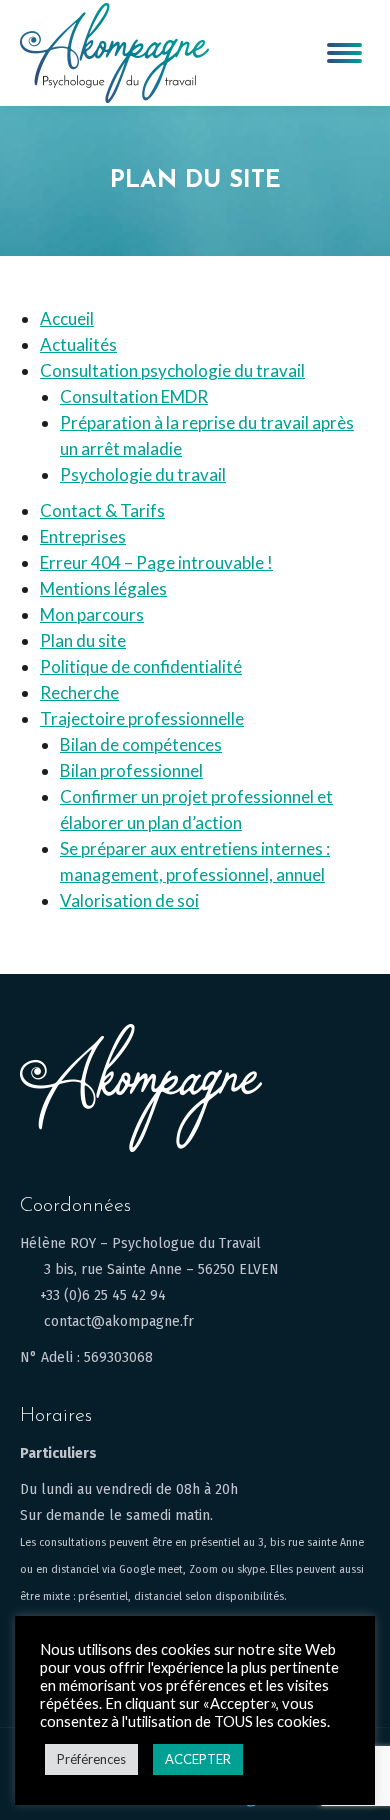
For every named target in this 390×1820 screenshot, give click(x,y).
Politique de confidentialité (141, 666)
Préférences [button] (91, 1759)
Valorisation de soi (129, 900)
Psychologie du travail (143, 474)
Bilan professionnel (131, 770)
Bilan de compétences (141, 744)
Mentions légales (103, 588)
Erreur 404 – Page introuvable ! (156, 562)
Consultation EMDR (134, 396)
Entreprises (83, 536)
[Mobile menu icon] (344, 53)
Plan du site (83, 640)
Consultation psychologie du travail (172, 370)
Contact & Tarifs (102, 510)
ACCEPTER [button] (198, 1759)
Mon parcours (92, 614)
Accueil (67, 318)
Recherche (79, 692)
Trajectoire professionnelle (142, 718)
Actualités (78, 344)
